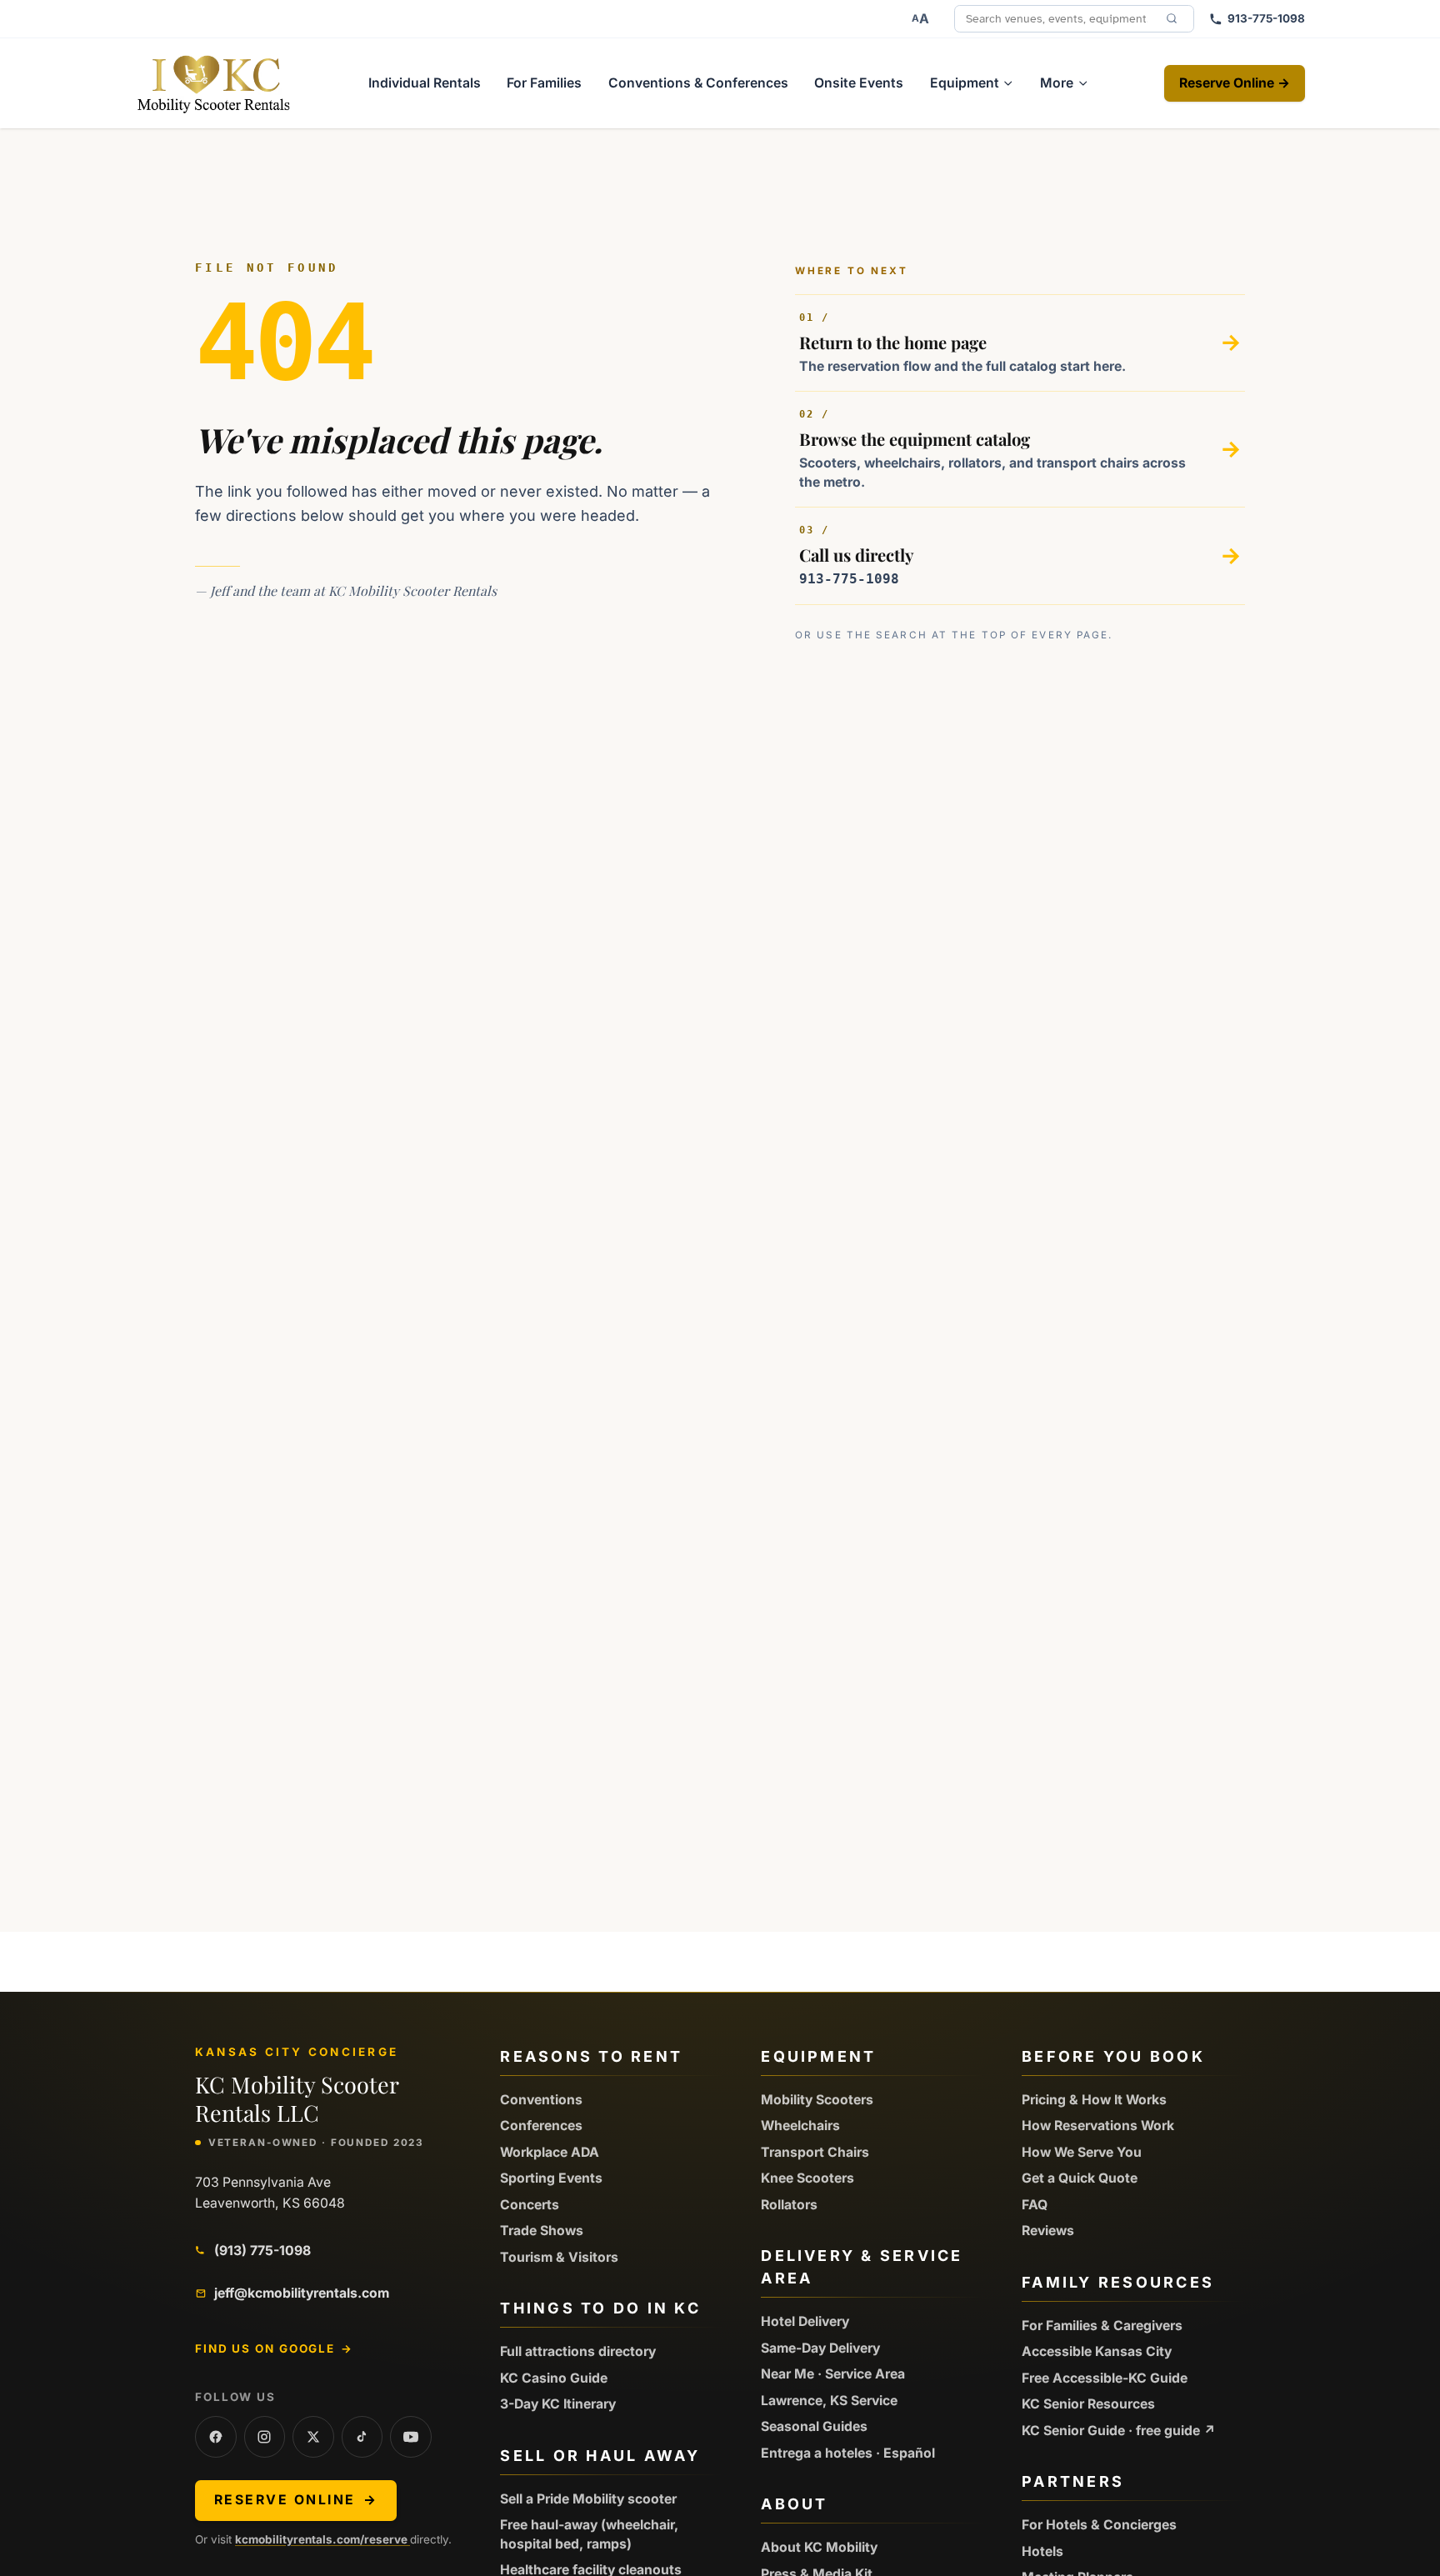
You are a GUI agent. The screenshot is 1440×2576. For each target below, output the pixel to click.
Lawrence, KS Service (829, 2401)
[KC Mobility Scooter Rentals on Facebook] (216, 2437)
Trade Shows (542, 2231)
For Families (544, 83)
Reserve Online (1235, 83)
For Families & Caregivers (1102, 2326)
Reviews (1048, 2231)
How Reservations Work (1098, 2126)
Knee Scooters (807, 2178)
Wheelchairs (800, 2126)
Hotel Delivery (805, 2321)
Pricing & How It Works (1094, 2100)
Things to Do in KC (600, 2308)
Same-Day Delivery (820, 2348)
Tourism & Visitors (559, 2257)
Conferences (541, 2126)
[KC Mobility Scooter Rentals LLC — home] (214, 83)
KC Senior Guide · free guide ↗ (1119, 2431)
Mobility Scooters (817, 2100)
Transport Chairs (815, 2152)
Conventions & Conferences (698, 83)
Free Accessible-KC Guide (1105, 2378)
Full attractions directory (578, 2351)
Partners (1073, 2481)
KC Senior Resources (1088, 2404)
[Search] (1172, 18)
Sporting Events (551, 2178)
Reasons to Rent (591, 2056)
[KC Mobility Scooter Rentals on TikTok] (362, 2437)
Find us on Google (274, 2348)
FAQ (1035, 2205)
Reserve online (296, 2500)
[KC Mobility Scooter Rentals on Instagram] (265, 2437)
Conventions (541, 2100)
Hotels (1042, 2551)
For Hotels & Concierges (1099, 2525)
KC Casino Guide (554, 2378)
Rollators (789, 2205)
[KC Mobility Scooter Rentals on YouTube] (411, 2437)
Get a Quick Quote (1080, 2178)
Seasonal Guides (814, 2426)
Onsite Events (859, 83)
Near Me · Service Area (833, 2374)
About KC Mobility (819, 2547)
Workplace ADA (550, 2152)
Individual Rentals (425, 83)
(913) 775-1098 (262, 2251)
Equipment (818, 2056)
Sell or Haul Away (600, 2456)
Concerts (530, 2205)
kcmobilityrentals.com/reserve (322, 2539)
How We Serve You (1082, 2152)
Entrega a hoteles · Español (848, 2453)
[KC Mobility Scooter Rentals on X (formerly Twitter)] (313, 2437)
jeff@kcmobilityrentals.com (302, 2293)
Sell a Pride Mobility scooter (588, 2499)
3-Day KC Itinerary (558, 2404)
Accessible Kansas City (1097, 2351)
